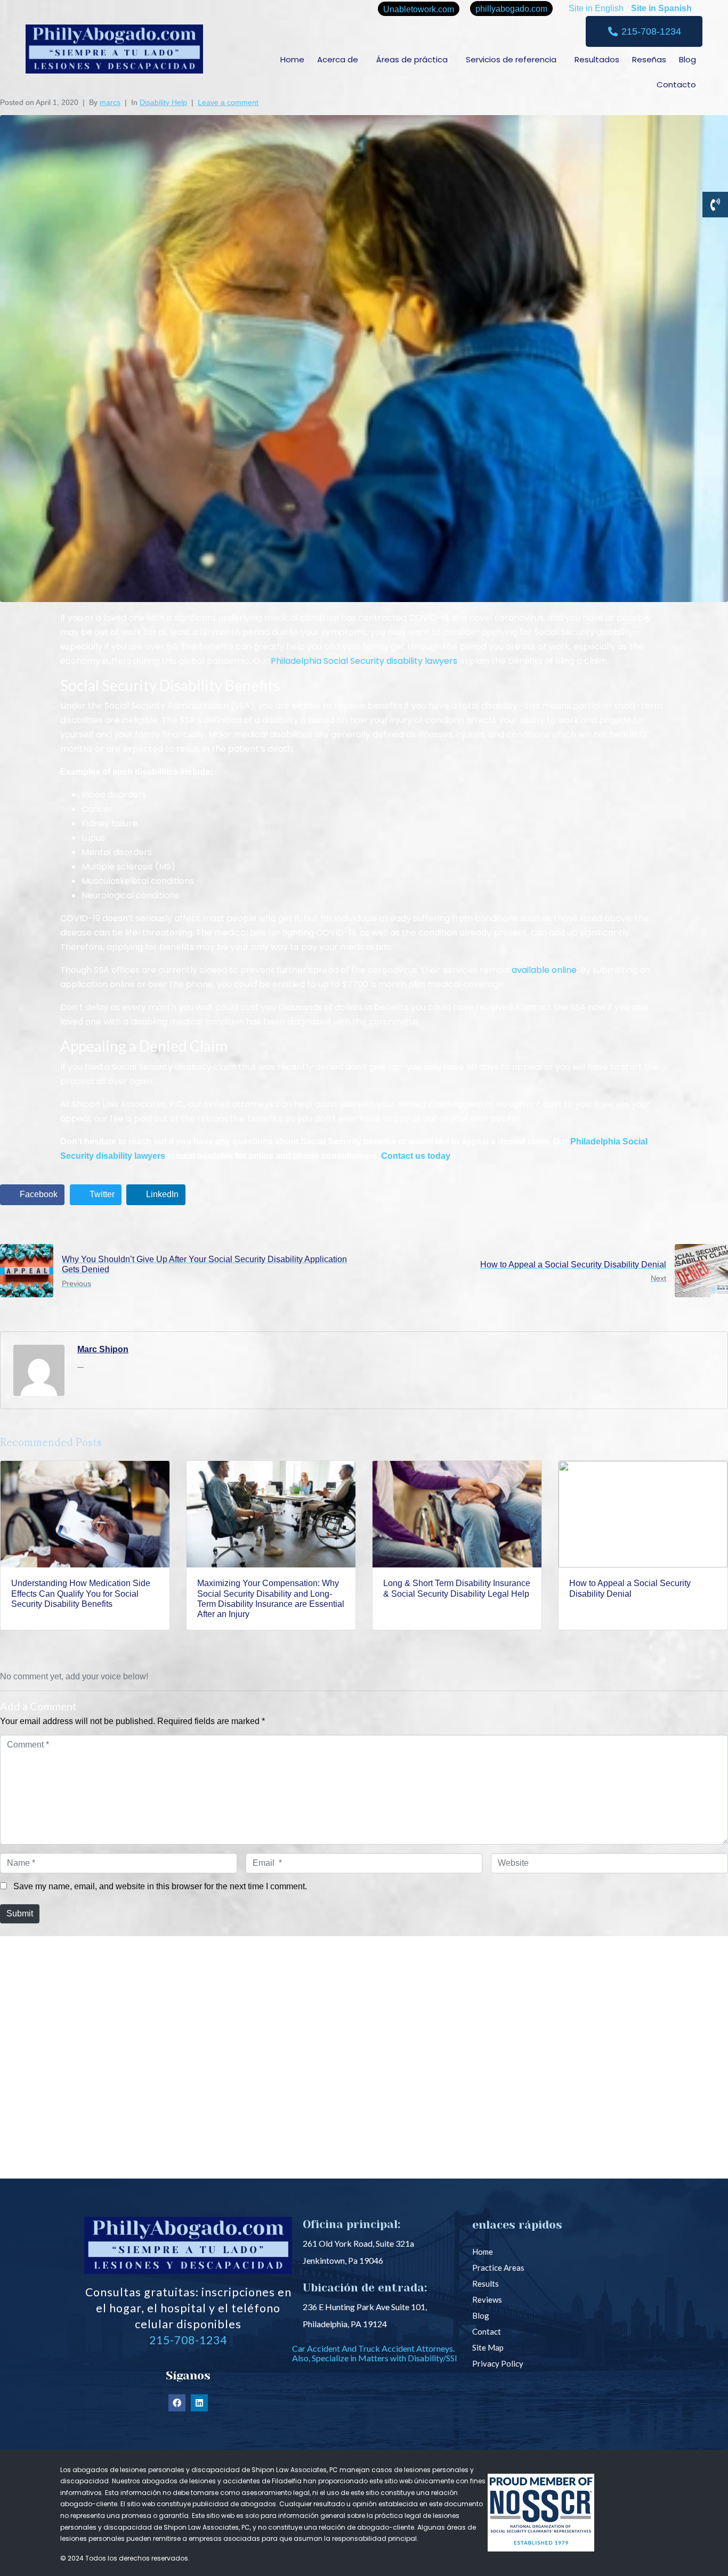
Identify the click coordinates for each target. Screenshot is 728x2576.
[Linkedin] (199, 2403)
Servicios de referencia (511, 59)
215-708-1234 (188, 2340)
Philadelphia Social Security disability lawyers (364, 661)
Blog (687, 59)
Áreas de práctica (412, 59)
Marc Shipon (103, 1349)
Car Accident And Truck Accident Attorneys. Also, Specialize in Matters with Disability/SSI (375, 2353)
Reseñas (649, 59)
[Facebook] (177, 2403)
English (609, 8)
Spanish (675, 8)
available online (544, 970)
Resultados (597, 59)
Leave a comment (228, 102)
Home (292, 59)
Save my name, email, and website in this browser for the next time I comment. (160, 1886)
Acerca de (338, 59)
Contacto (676, 84)
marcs (110, 102)
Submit (20, 1913)
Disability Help (163, 102)
